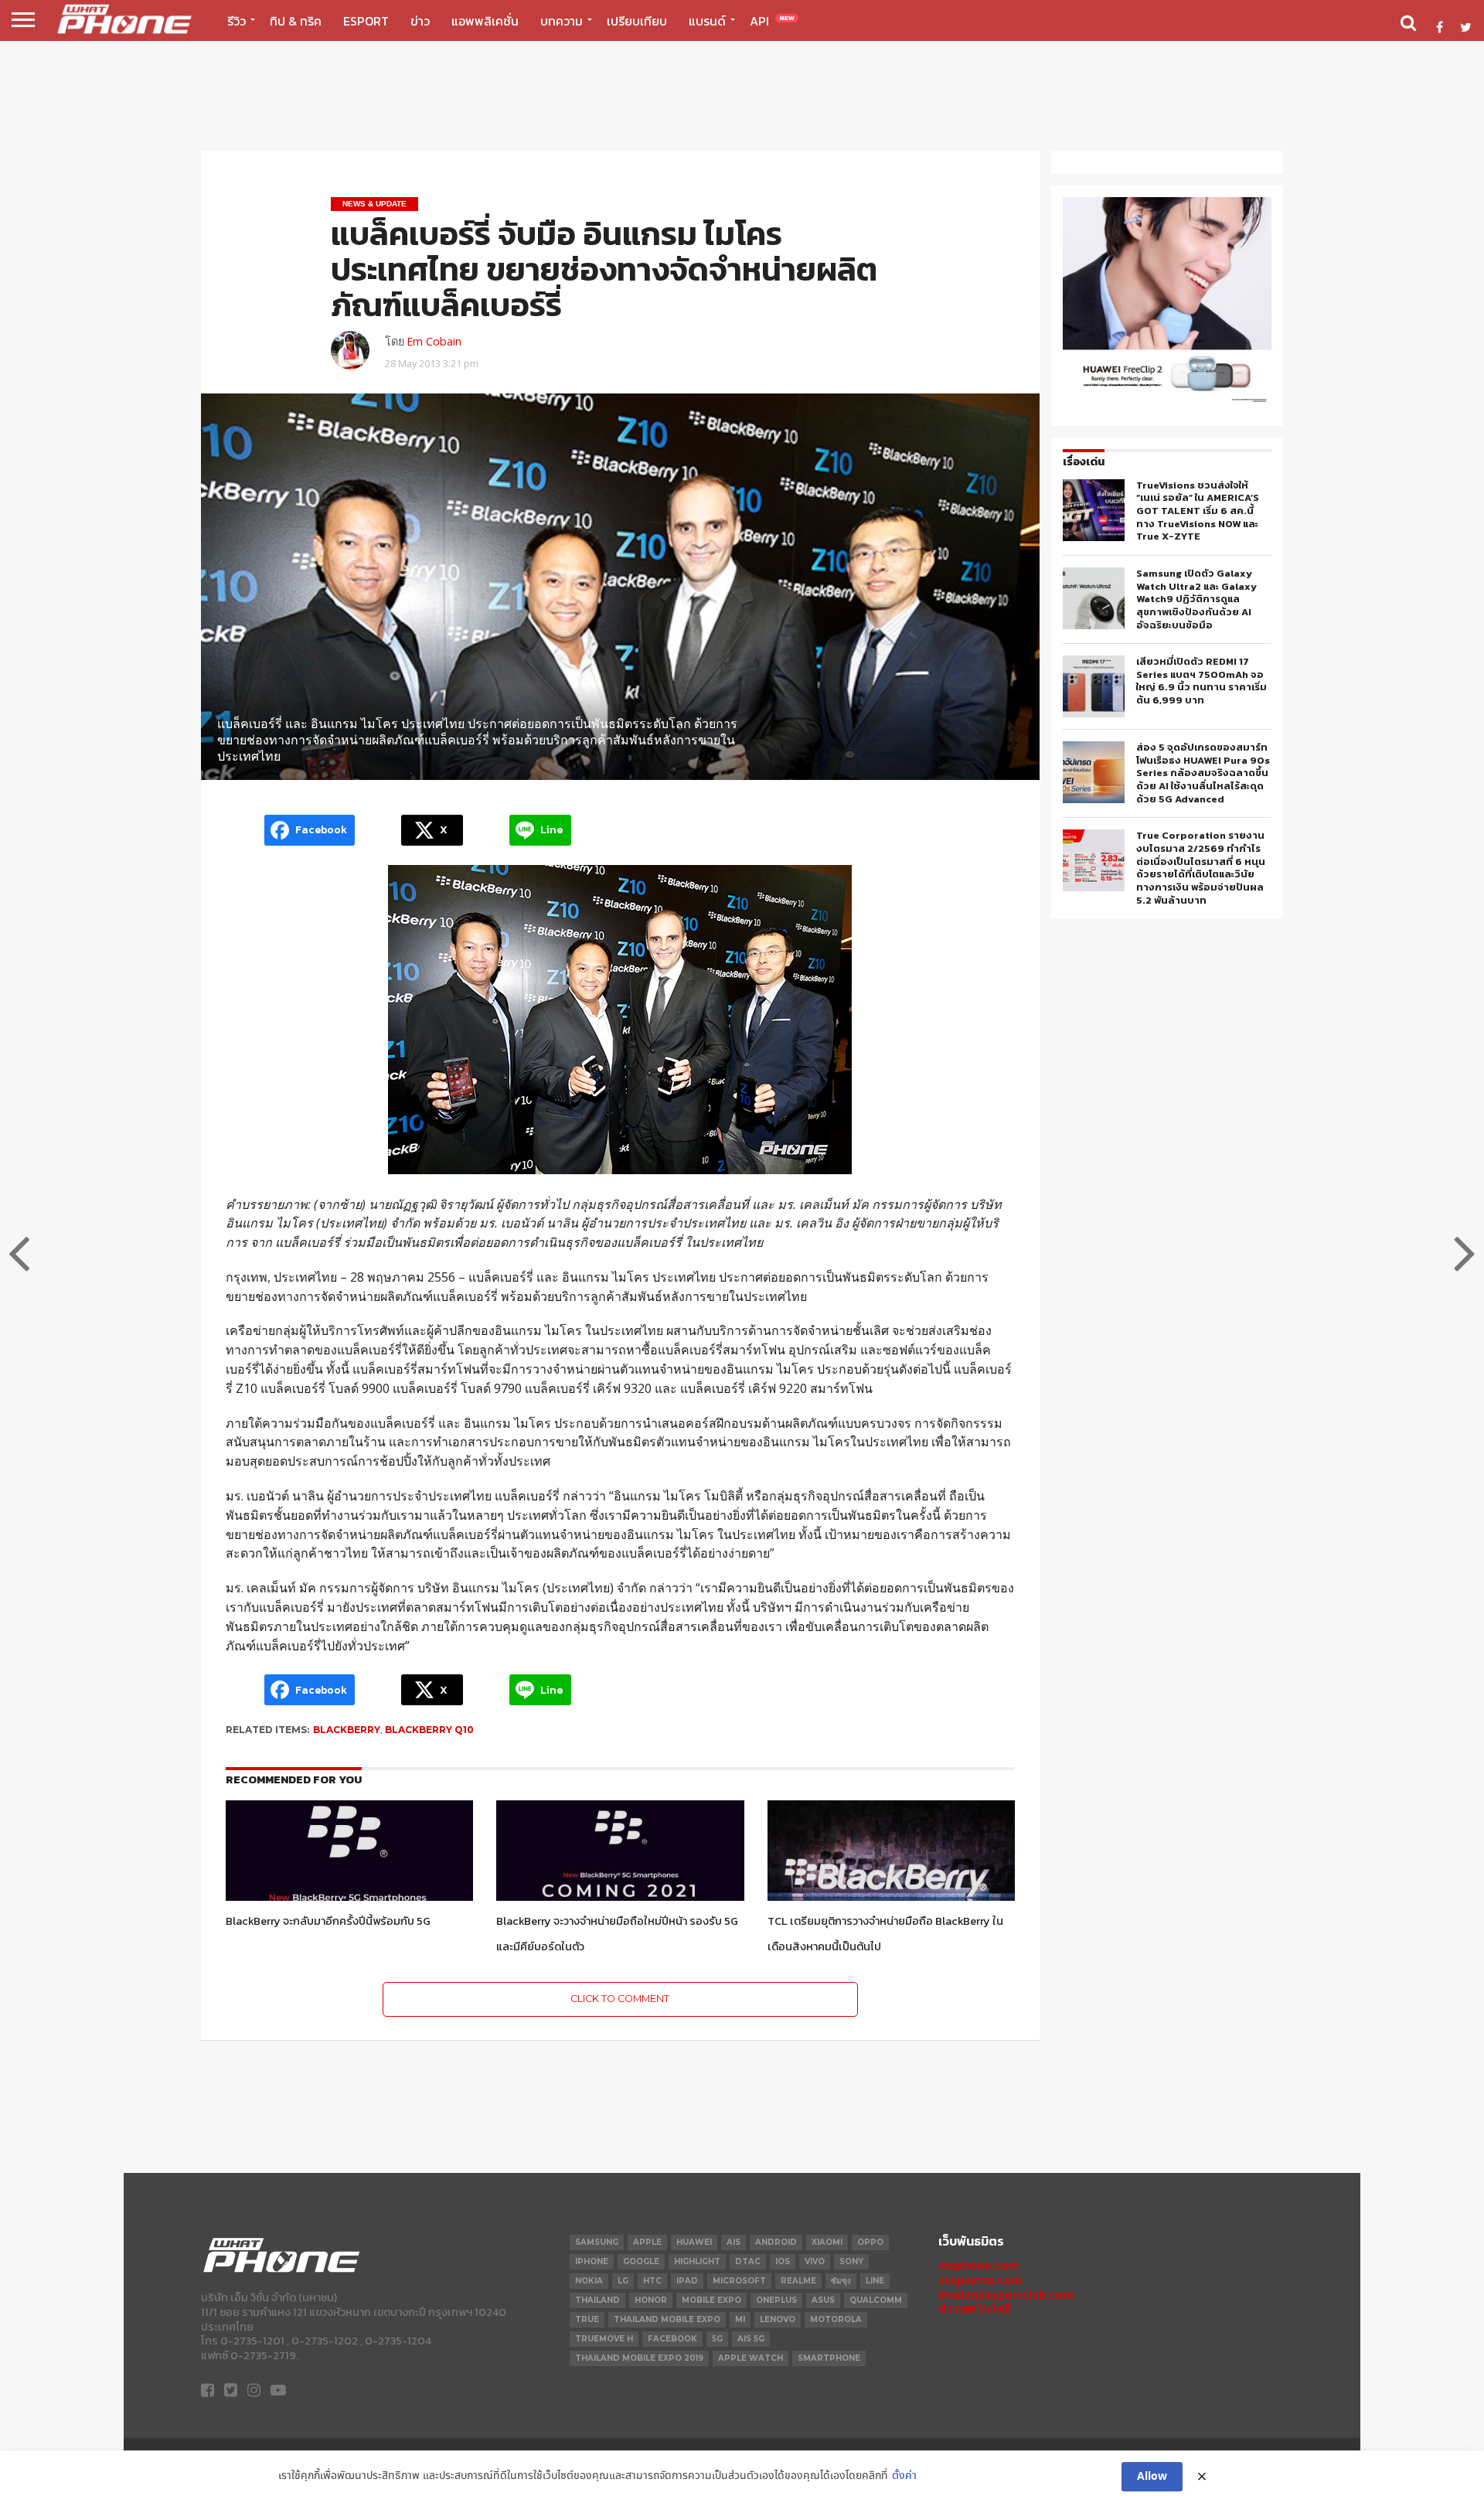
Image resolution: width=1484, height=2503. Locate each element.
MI (740, 2319)
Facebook (672, 2339)
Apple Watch (751, 2358)
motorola (836, 2319)
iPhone (592, 2261)
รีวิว (237, 21)
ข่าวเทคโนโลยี (974, 2309)
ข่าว (420, 21)
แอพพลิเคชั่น (485, 21)
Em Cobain (434, 341)
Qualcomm (876, 2300)
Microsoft (739, 2281)
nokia (589, 2281)
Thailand (597, 2300)
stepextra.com (980, 2280)
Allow (1152, 2477)
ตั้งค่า (904, 2476)
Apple (647, 2242)
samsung (597, 2242)
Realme (798, 2281)
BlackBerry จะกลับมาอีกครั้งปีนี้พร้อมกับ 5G (328, 1921)
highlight (697, 2261)
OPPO (870, 2242)
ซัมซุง (841, 2281)
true (587, 2319)
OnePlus (776, 2300)
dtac (748, 2261)
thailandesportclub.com (1006, 2295)
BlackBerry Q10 (429, 1730)
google (641, 2261)
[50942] (1167, 402)
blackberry (347, 1730)
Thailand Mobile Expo (667, 2319)
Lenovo (778, 2319)
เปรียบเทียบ (637, 21)
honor (651, 2300)
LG (623, 2281)
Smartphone (829, 2358)
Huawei (694, 2242)
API (772, 21)
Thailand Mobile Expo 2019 (639, 2358)
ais (733, 2242)
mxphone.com (979, 2265)
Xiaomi (827, 2242)
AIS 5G (751, 2339)
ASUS (823, 2300)
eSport (366, 21)
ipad (687, 2281)
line (875, 2281)
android (776, 2242)
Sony (851, 2261)
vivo (815, 2261)
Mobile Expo (711, 2300)
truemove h (604, 2339)
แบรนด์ (707, 21)
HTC (652, 2281)
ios (783, 2261)
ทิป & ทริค (296, 21)
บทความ (562, 21)
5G (717, 2339)
